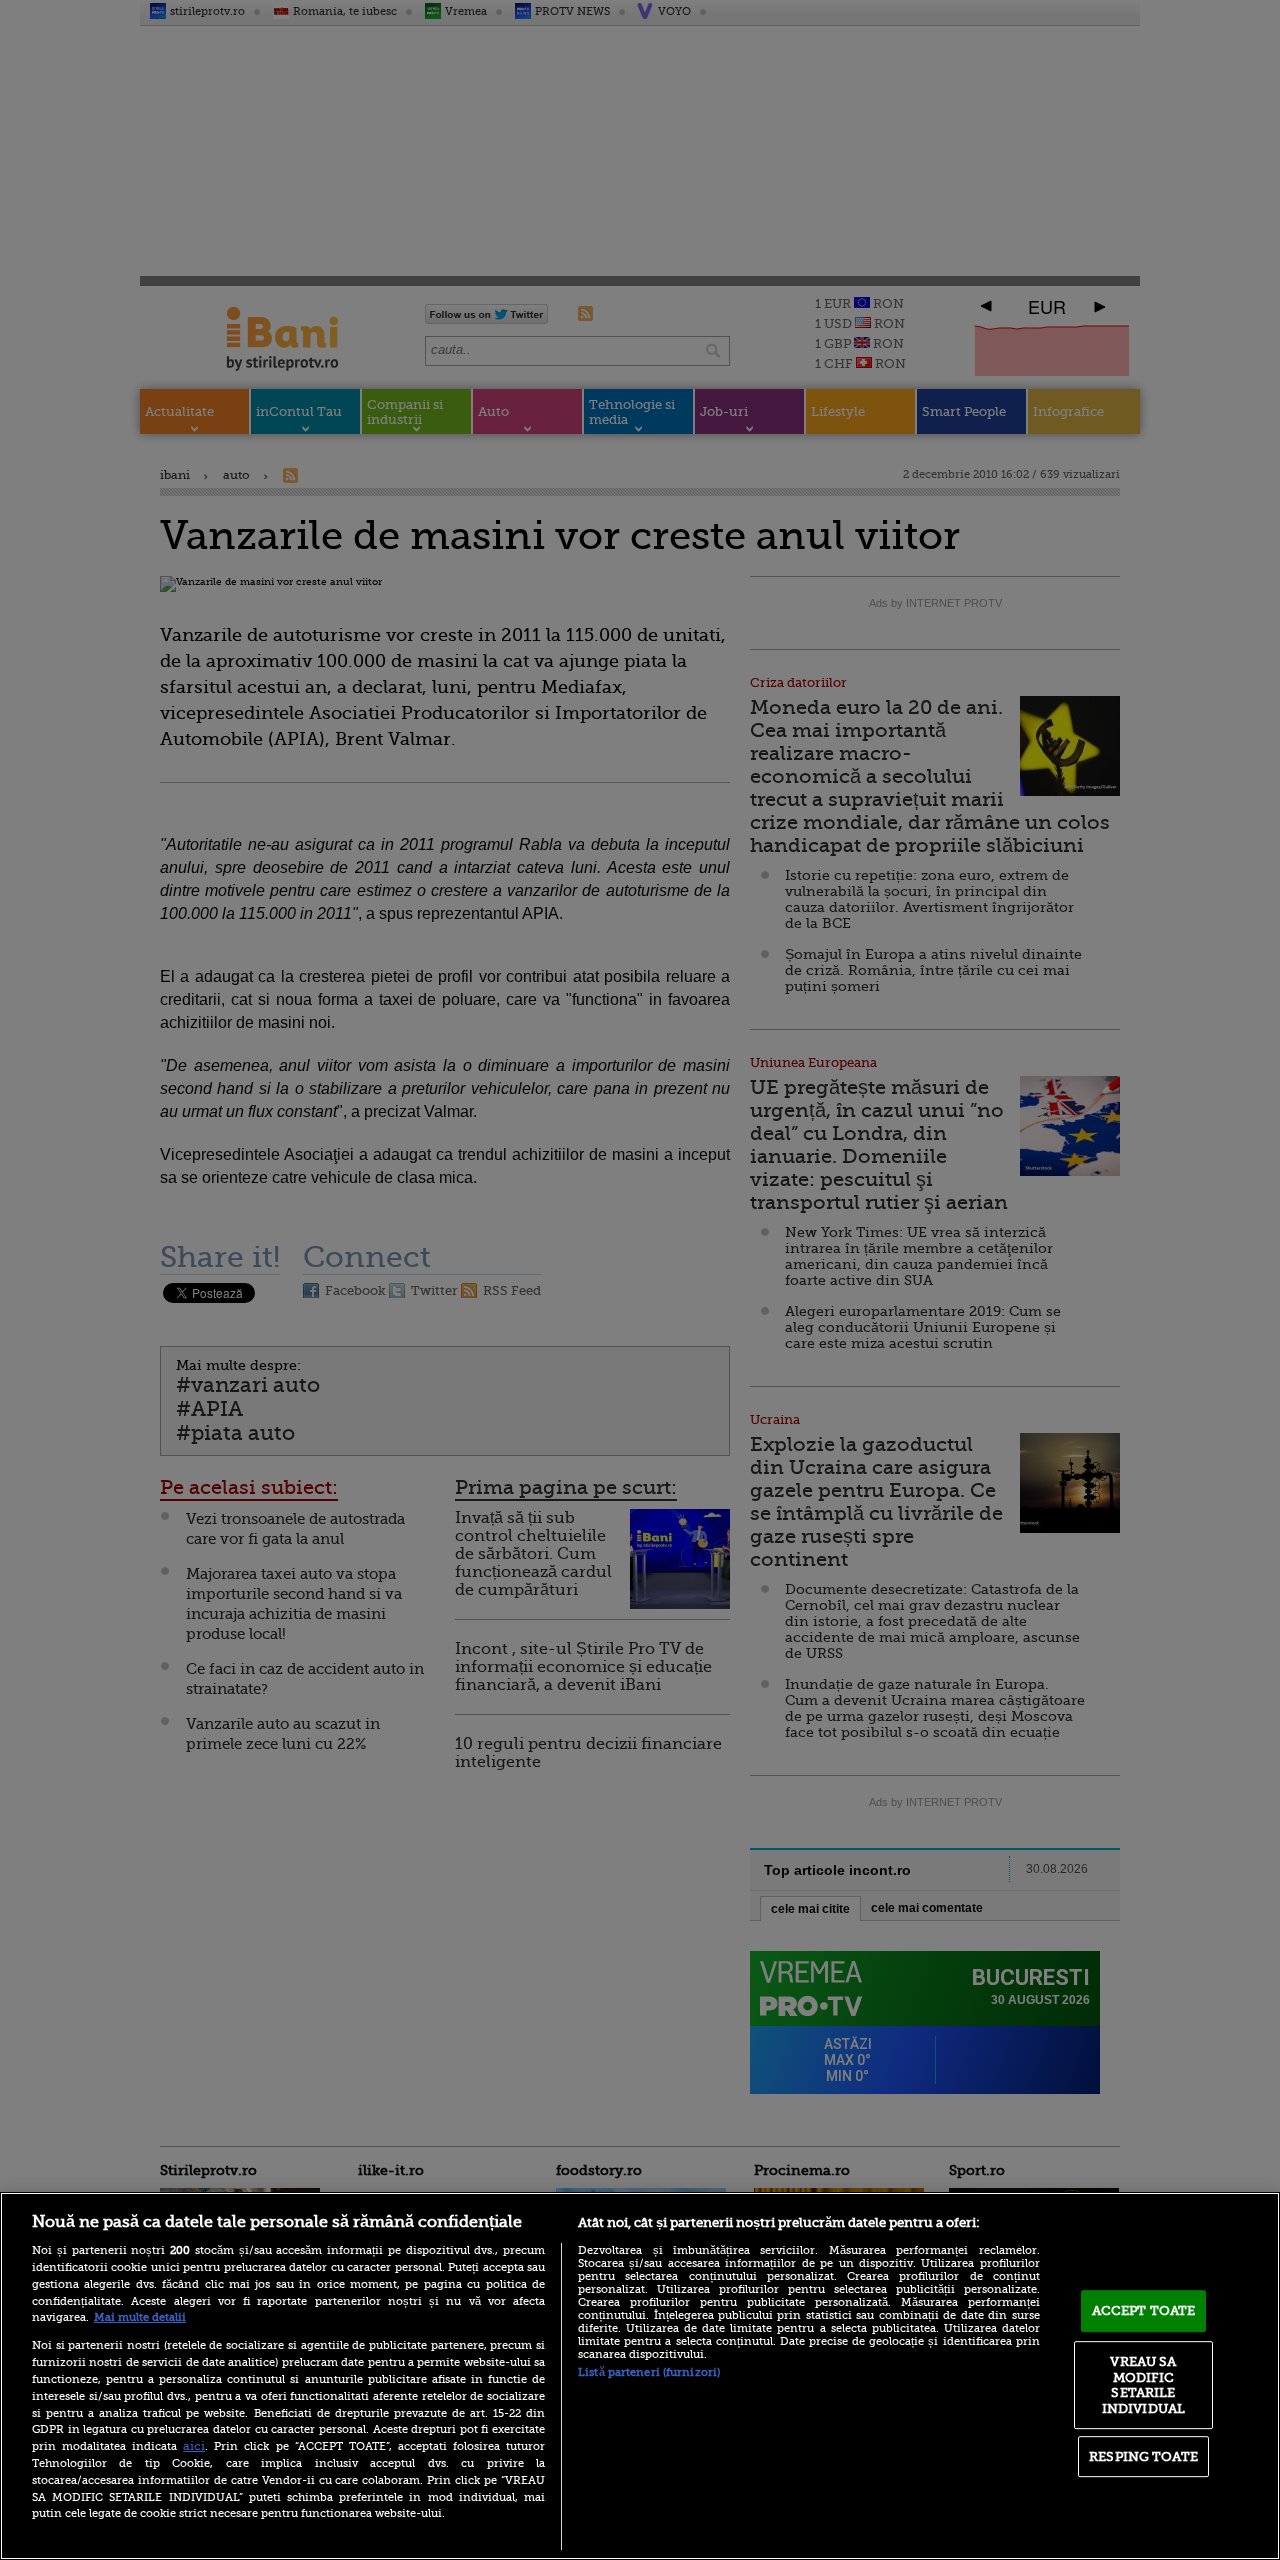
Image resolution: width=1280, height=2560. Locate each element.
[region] (640, 2376)
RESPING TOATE (1143, 2456)
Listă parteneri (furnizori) (649, 2372)
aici (194, 2446)
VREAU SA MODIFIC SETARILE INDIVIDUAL (1143, 2385)
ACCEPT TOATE (1144, 2310)
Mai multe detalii (140, 2317)
